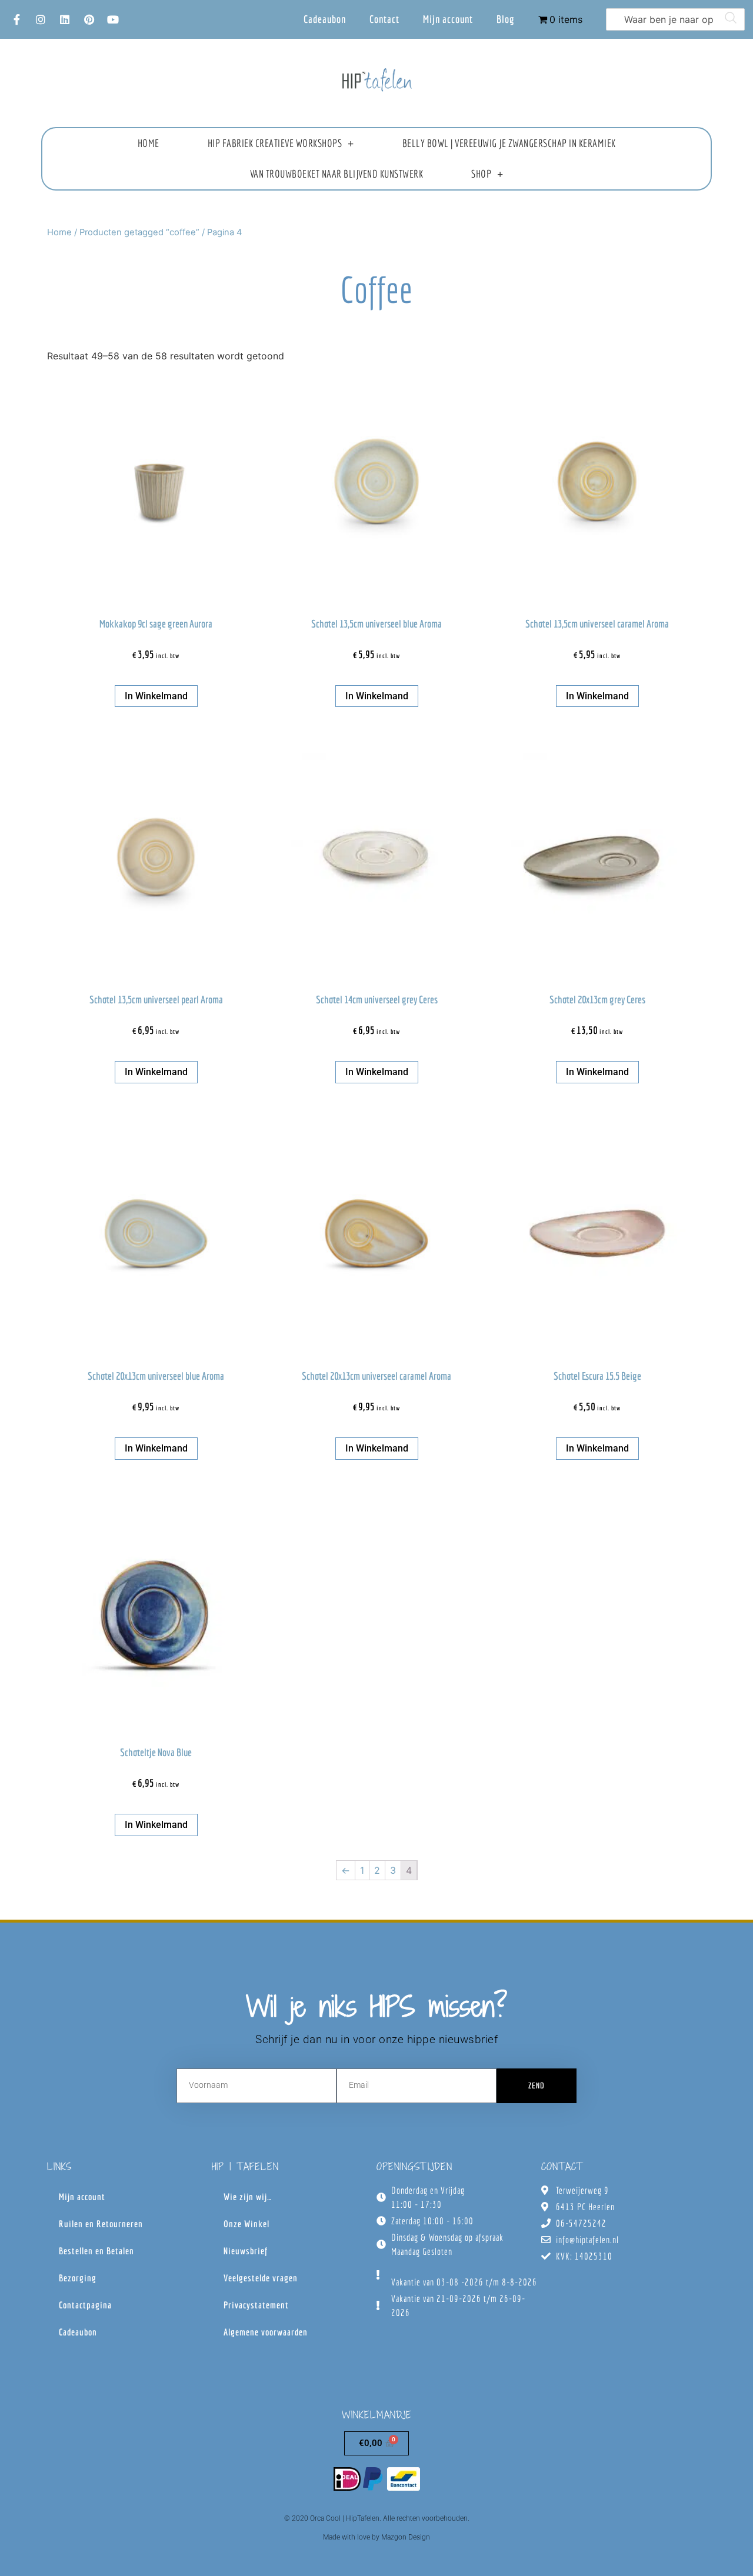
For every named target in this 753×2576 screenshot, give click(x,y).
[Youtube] (113, 19)
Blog (506, 19)
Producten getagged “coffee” (139, 232)
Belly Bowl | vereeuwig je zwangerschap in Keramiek (509, 143)
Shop (481, 174)
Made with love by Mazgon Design (376, 2537)
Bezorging (78, 2278)
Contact (384, 19)
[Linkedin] (65, 19)
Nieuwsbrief (246, 2251)
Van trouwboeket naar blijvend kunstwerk (337, 174)
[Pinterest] (89, 19)
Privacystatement (256, 2305)
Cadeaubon (325, 19)
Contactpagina (85, 2305)
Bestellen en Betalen (96, 2251)
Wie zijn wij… (248, 2197)
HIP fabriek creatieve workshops (275, 143)
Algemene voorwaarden (266, 2332)
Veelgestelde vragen (261, 2278)
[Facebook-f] (16, 19)
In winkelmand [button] (156, 696)
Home (149, 143)
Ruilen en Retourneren (101, 2224)
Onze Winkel (246, 2224)
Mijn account (448, 19)
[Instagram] (41, 19)
